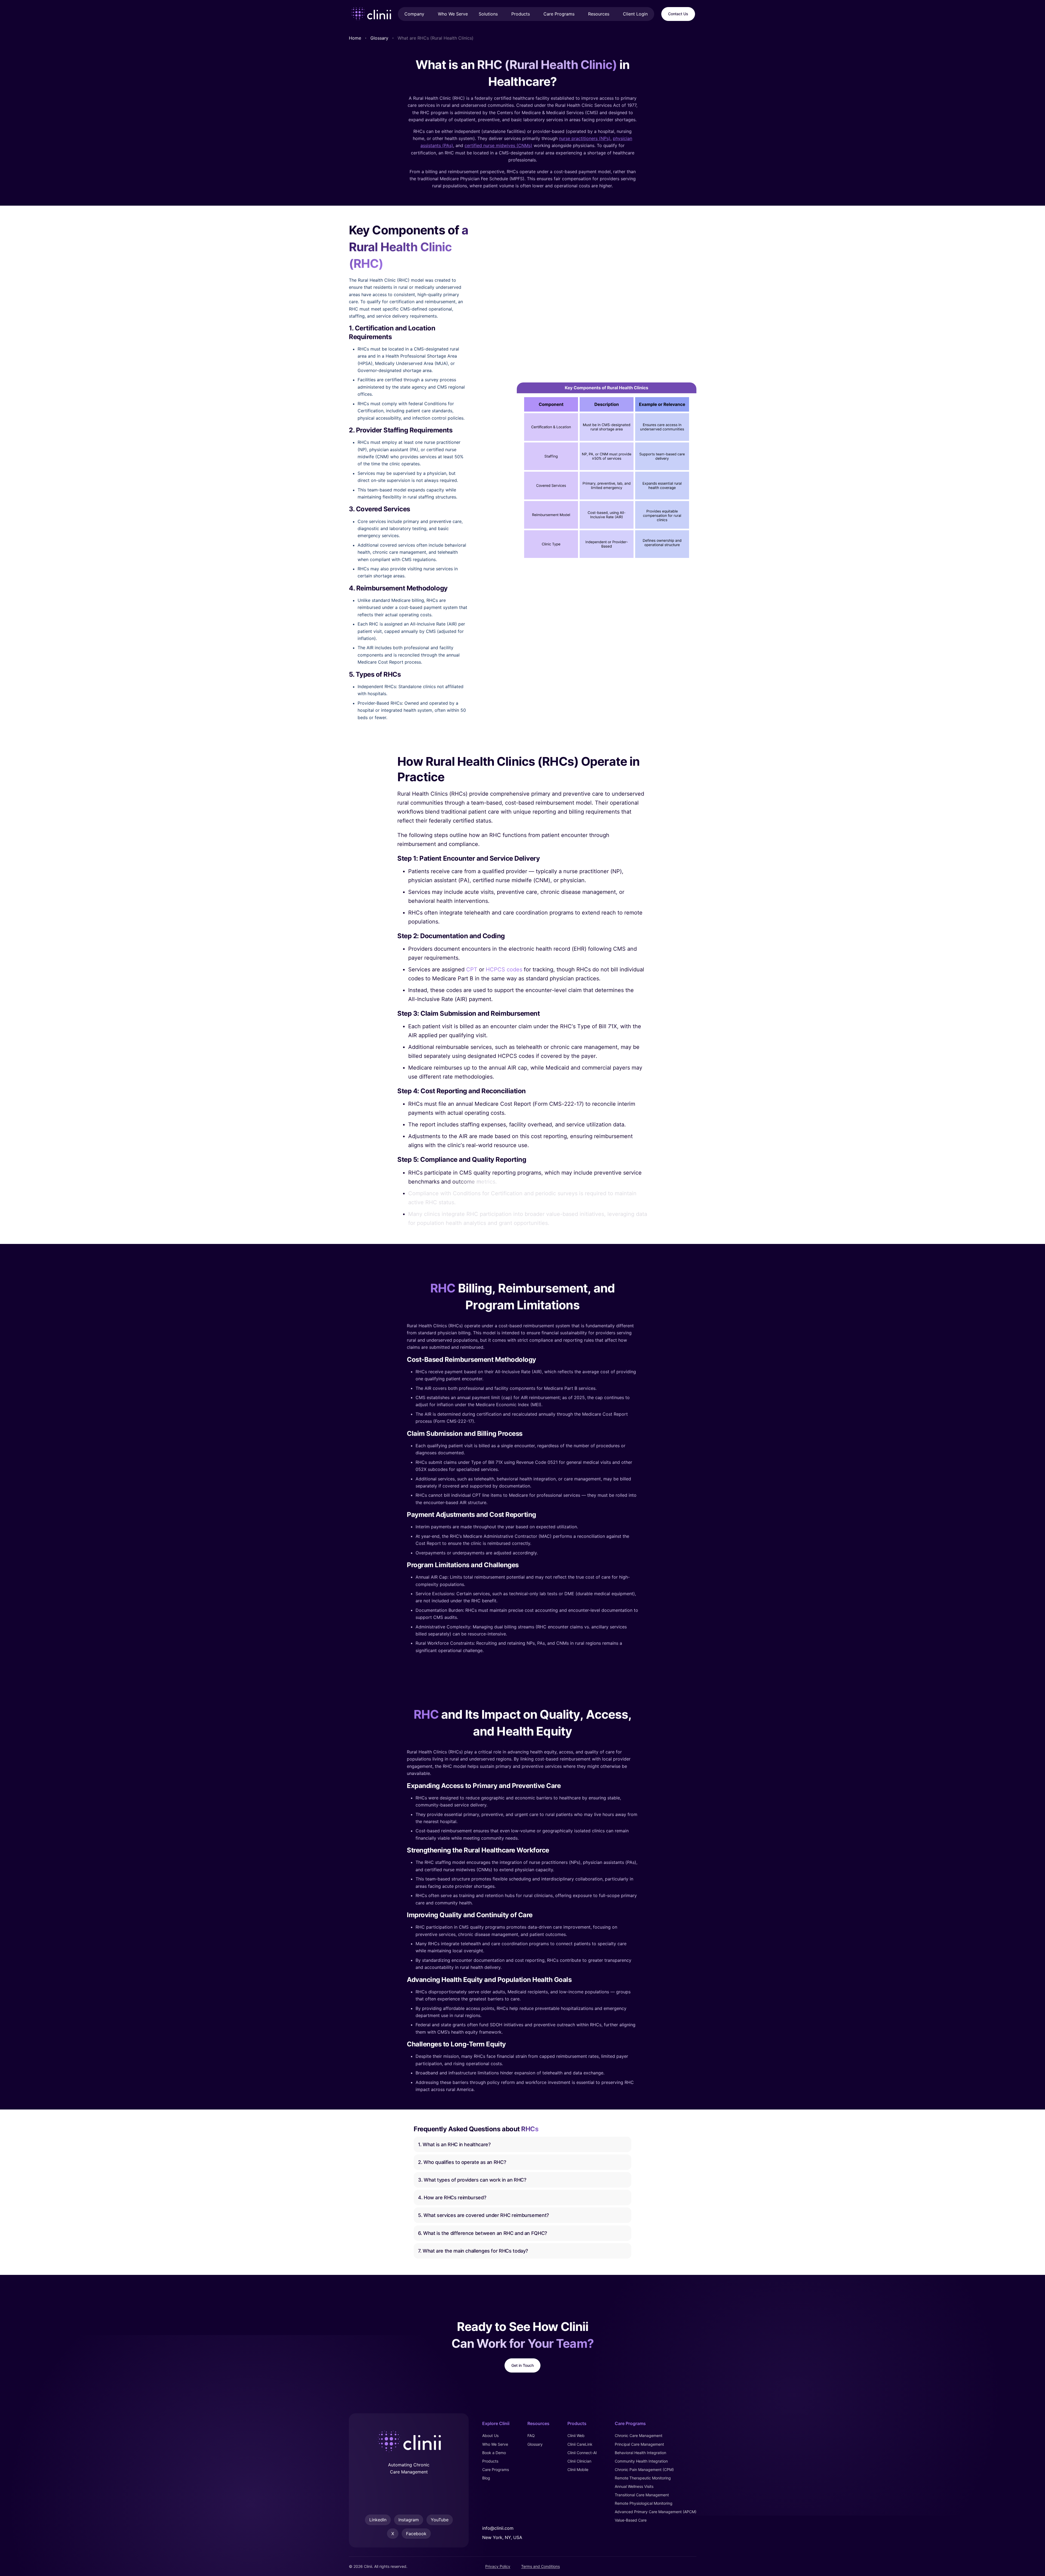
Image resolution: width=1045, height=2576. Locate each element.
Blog (486, 2478)
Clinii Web (576, 2436)
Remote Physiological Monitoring (644, 2504)
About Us (490, 2436)
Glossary (379, 38)
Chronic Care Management (639, 2436)
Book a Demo (494, 2453)
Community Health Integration (641, 2461)
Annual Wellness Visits (634, 2486)
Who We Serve (495, 2444)
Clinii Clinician (579, 2461)
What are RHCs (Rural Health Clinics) (436, 38)
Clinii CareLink (580, 2444)
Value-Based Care (631, 2520)
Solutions (488, 14)
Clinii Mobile (578, 2470)
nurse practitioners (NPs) (585, 138)
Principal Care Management (639, 2444)
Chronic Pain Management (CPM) (644, 2470)
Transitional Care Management (642, 2495)
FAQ (531, 2436)
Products (521, 14)
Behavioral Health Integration (640, 2453)
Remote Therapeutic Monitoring (643, 2478)
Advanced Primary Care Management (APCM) (656, 2512)
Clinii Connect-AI (582, 2453)
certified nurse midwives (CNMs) (498, 146)
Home (355, 38)
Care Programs (559, 14)
